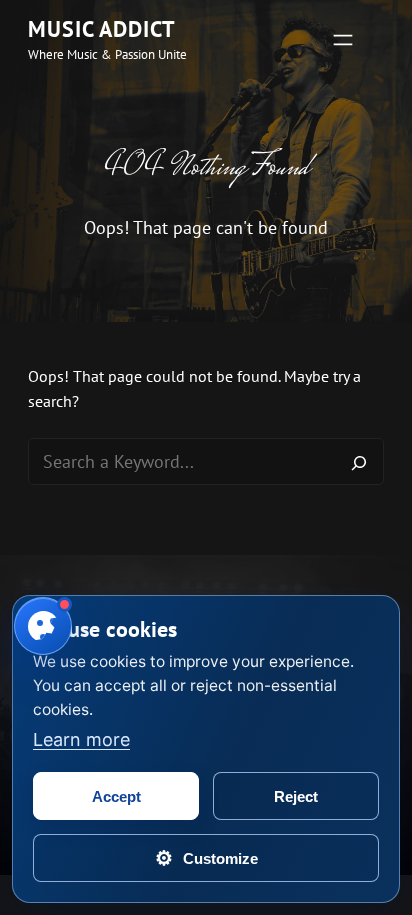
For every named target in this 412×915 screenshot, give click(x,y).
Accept (116, 796)
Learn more (81, 739)
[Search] (359, 462)
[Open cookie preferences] (43, 626)
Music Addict (102, 29)
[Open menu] (343, 40)
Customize (206, 858)
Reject (296, 796)
